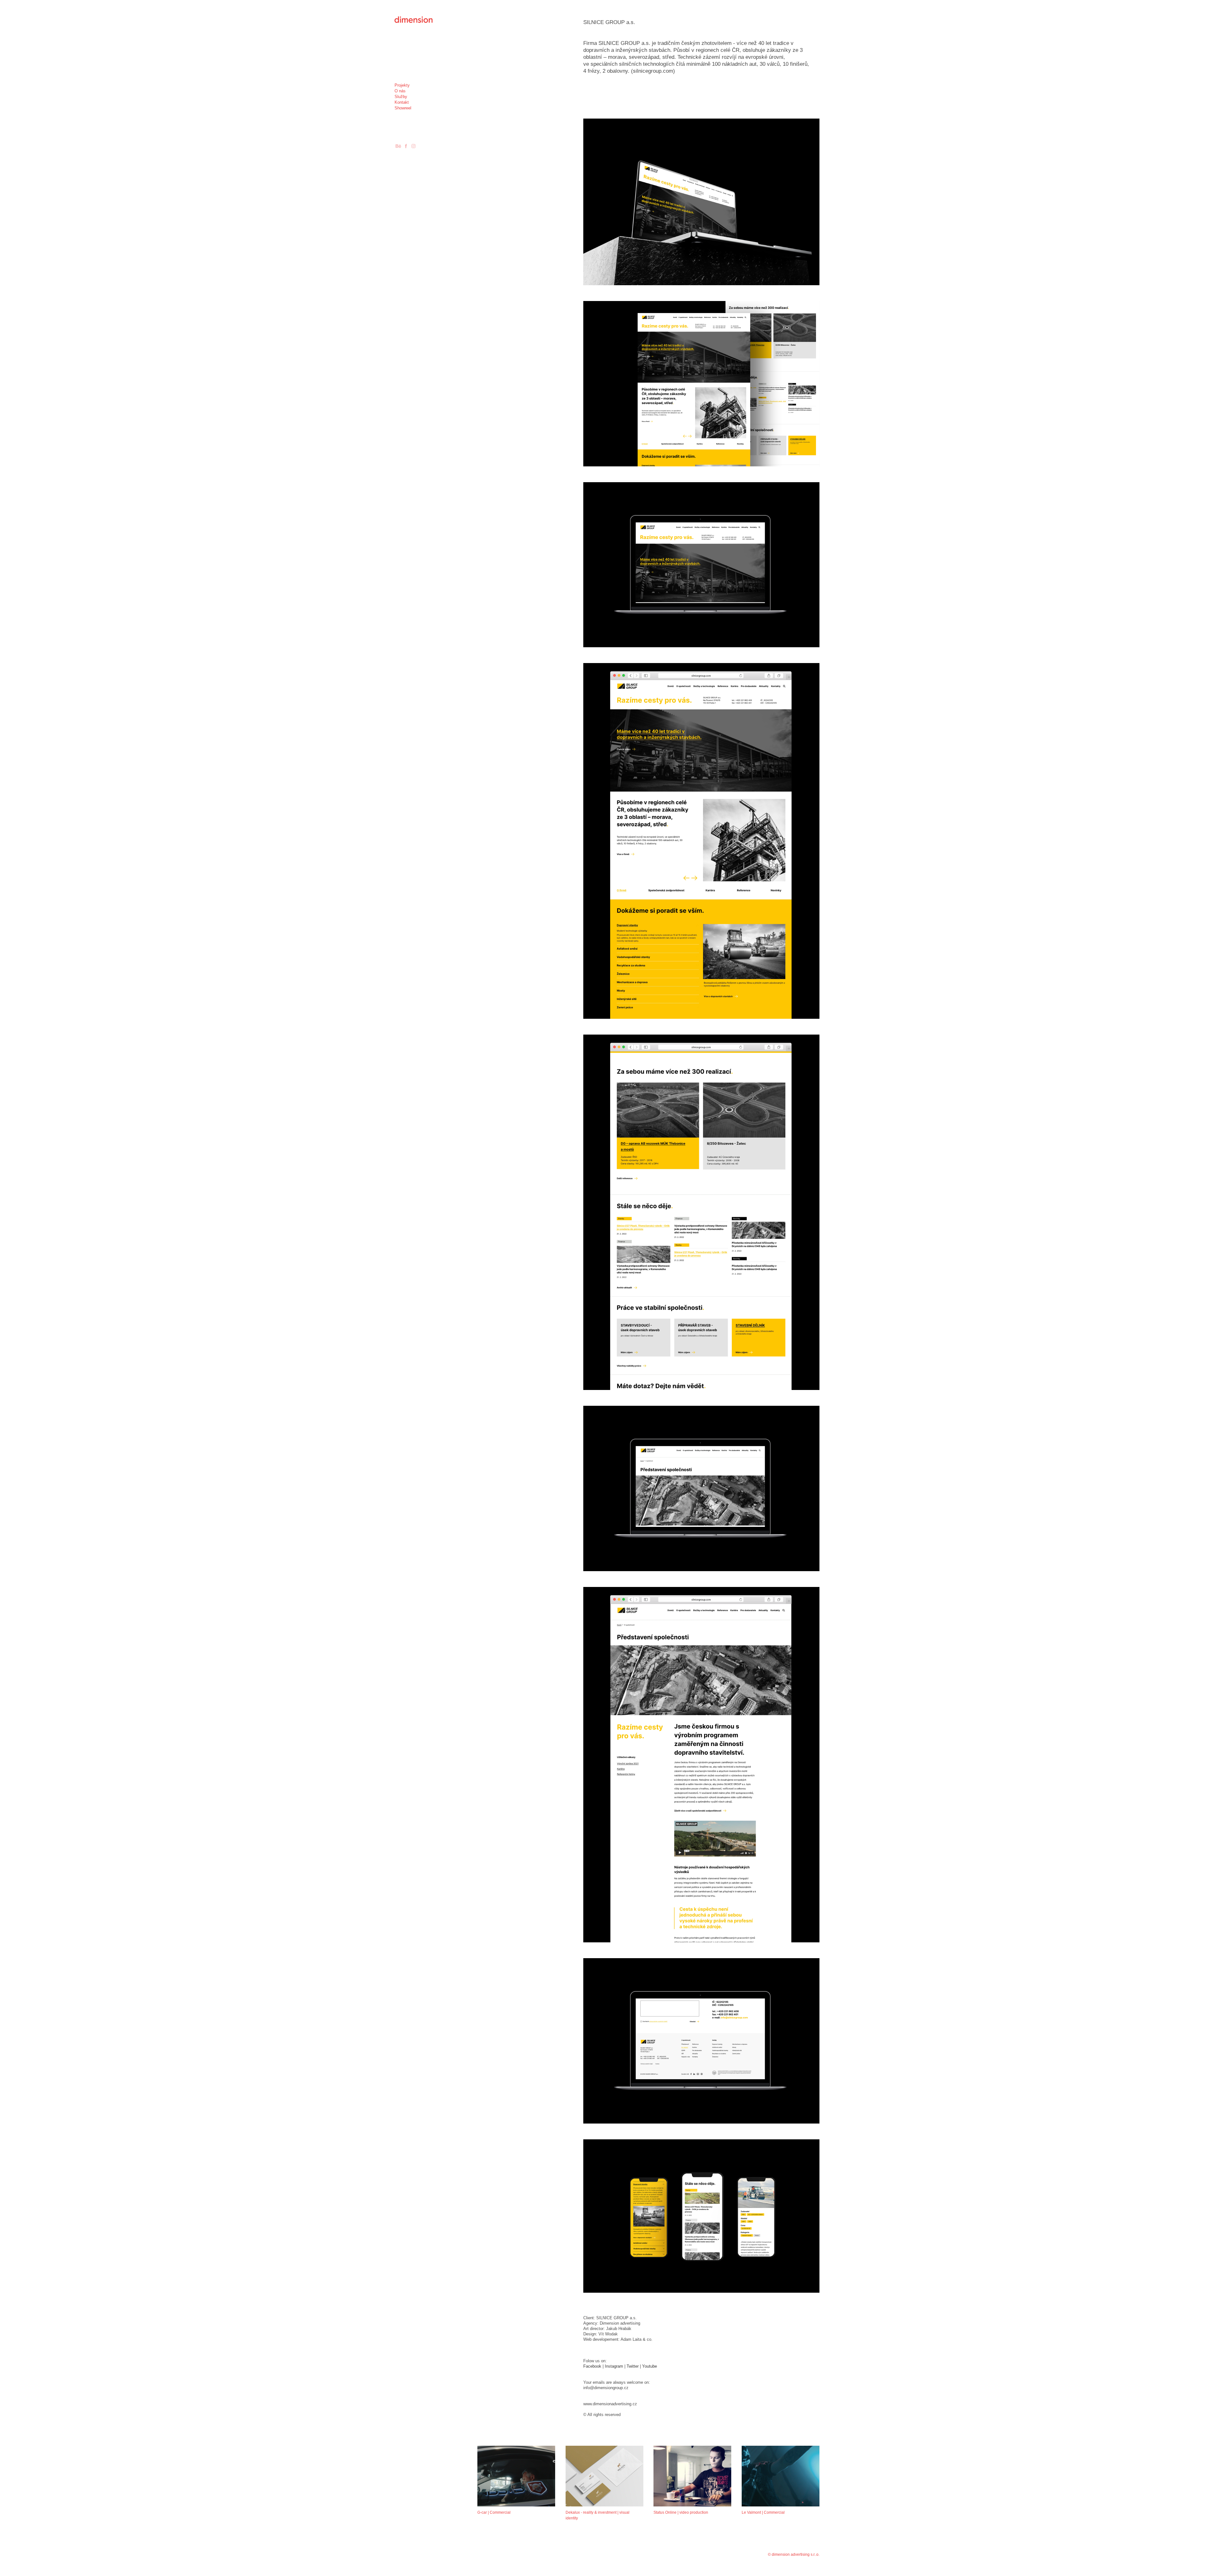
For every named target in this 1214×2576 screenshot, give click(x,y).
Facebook (592, 2366)
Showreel (403, 108)
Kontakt (402, 102)
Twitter (633, 2366)
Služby (401, 97)
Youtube (650, 2366)
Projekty (402, 85)
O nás (400, 91)
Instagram (614, 2366)
